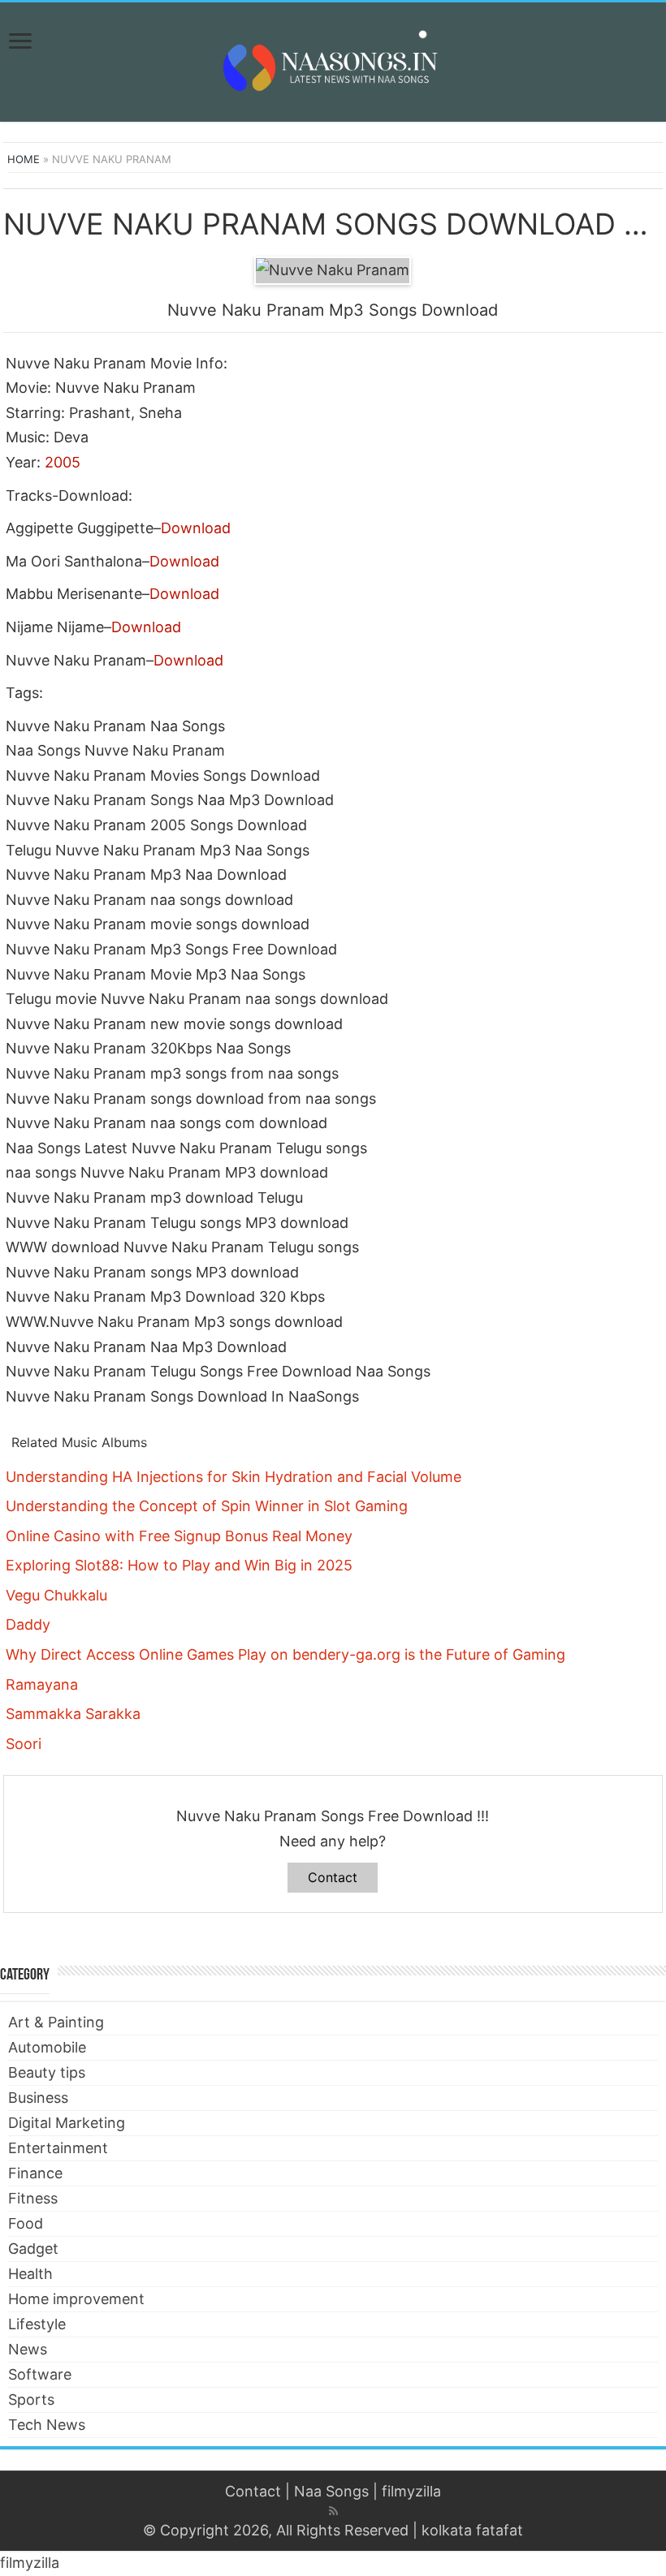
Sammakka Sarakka (73, 1714)
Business (38, 2098)
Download (196, 528)
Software (40, 2374)
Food (26, 2223)
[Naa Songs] (333, 59)
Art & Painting (56, 2022)
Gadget (33, 2249)
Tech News (47, 2425)
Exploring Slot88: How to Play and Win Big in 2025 (179, 1565)
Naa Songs (331, 2491)
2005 (63, 462)
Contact (333, 1877)
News (28, 2349)
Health (30, 2274)
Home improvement (76, 2299)
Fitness (33, 2198)
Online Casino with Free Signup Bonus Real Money (179, 1536)
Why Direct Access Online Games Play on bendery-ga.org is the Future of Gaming (285, 1654)
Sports (31, 2399)
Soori (24, 1744)
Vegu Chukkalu (56, 1595)
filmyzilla (411, 2491)
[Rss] (333, 2511)
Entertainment (58, 2148)
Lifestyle (37, 2324)
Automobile (47, 2047)
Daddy (28, 1624)
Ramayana (42, 1684)
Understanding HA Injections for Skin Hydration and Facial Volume (234, 1477)
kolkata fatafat (472, 2530)
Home (24, 159)
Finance (35, 2173)
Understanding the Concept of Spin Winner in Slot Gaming (207, 1506)
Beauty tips (47, 2072)
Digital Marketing (67, 2123)
